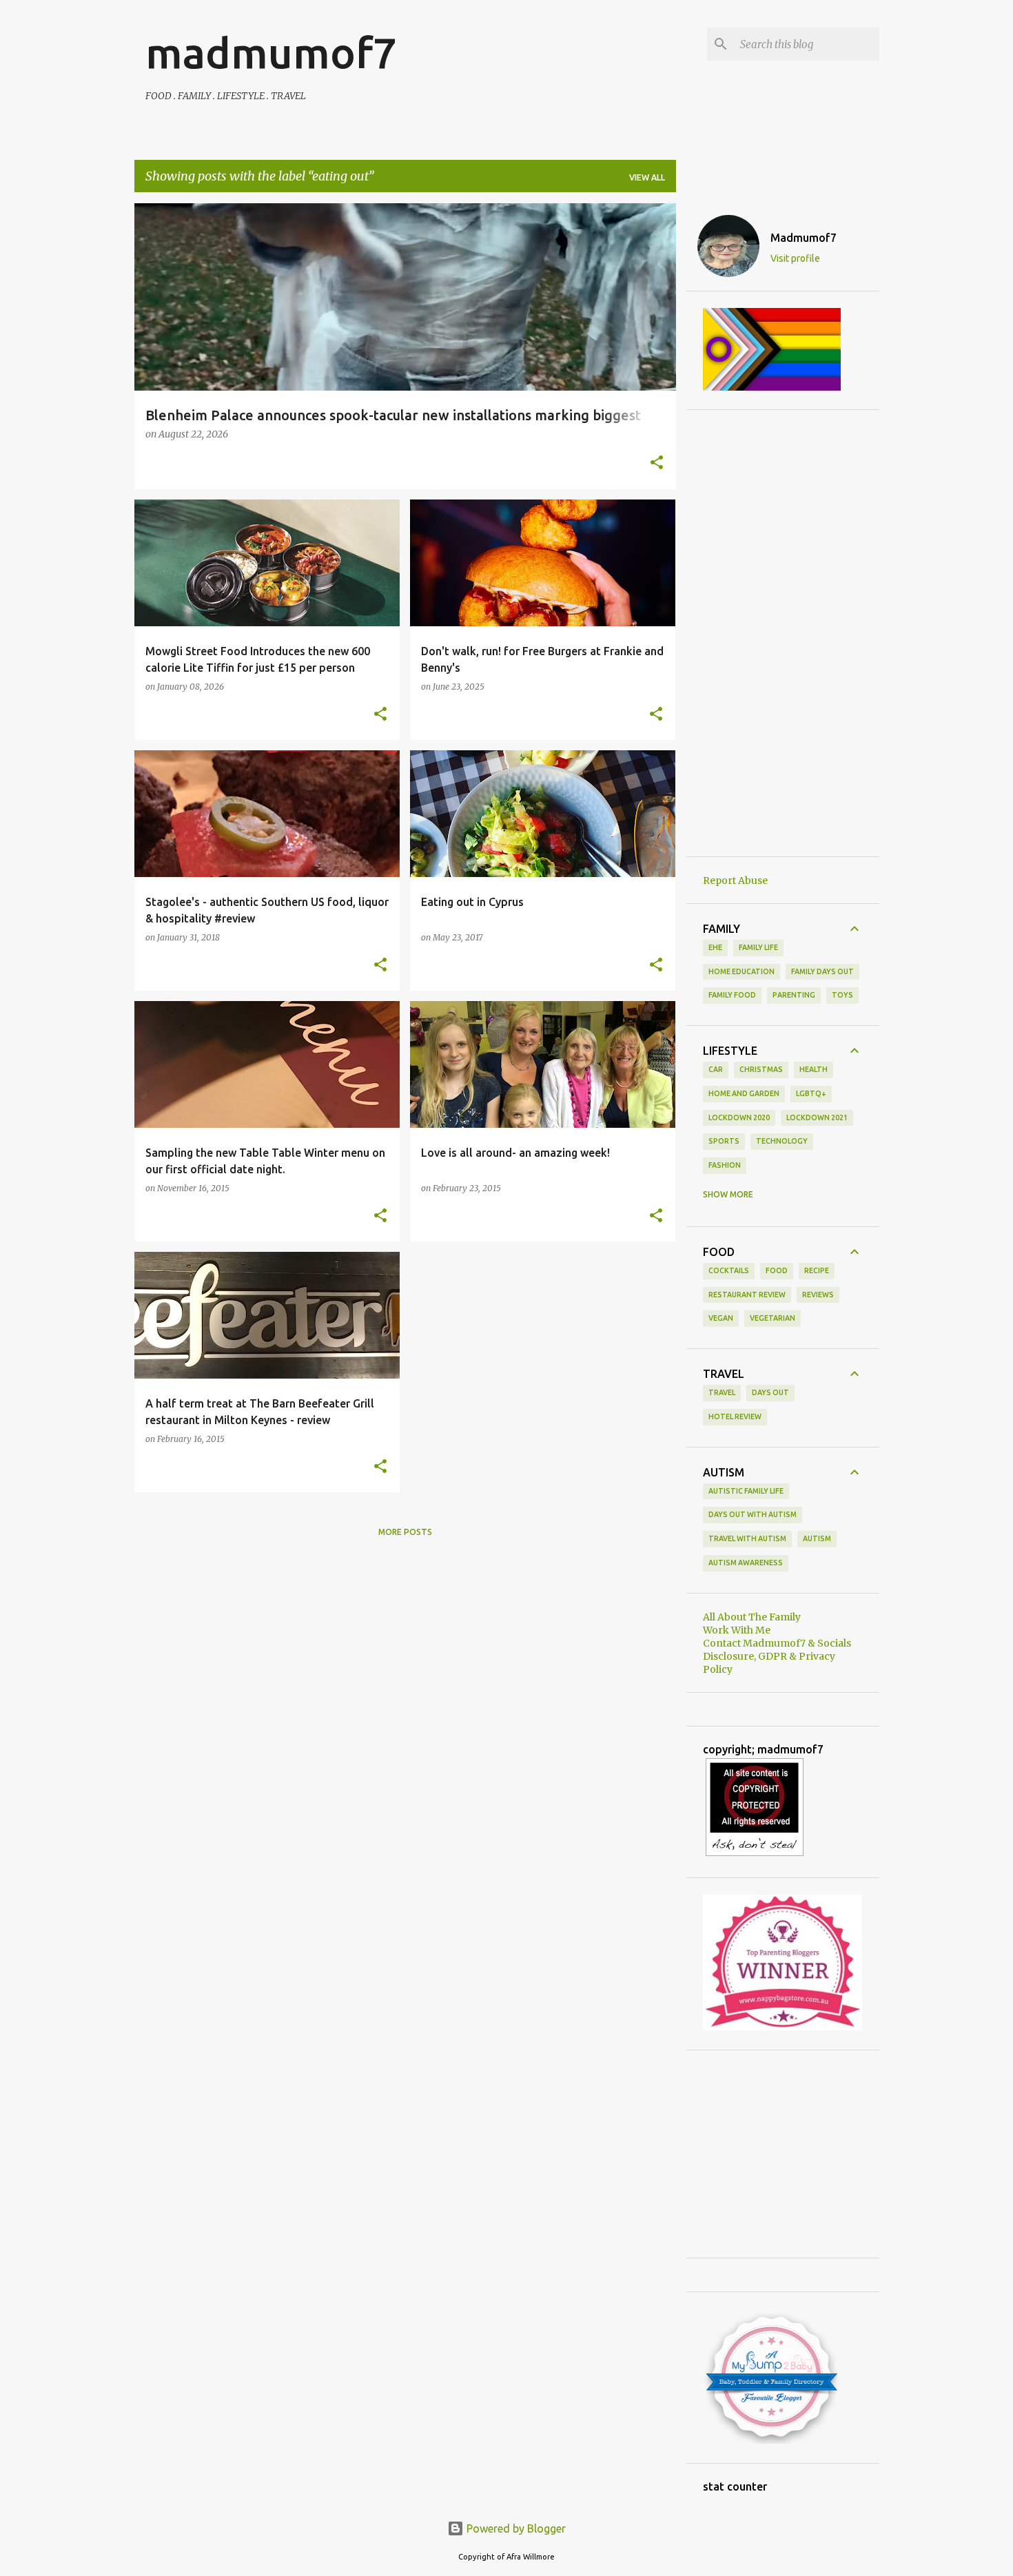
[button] (657, 464)
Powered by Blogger (515, 2528)
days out (770, 1392)
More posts (405, 1532)
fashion (725, 1165)
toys (842, 995)
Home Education (741, 971)
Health (814, 1069)
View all (647, 177)
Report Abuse (735, 880)
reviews (818, 1295)
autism (817, 1538)
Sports (724, 1141)
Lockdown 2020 (739, 1117)
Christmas (761, 1069)
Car (716, 1069)
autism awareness (746, 1563)
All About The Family (752, 1617)
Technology (782, 1141)
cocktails (729, 1270)
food (777, 1270)
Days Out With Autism (753, 1514)
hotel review (735, 1416)
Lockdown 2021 (817, 1117)
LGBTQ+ (811, 1093)
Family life (758, 947)
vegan (721, 1318)
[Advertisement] (783, 633)
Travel (722, 1392)
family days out (822, 971)
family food (732, 995)
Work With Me (737, 1630)
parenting (794, 995)
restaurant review (747, 1295)
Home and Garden (744, 1093)
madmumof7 (271, 52)
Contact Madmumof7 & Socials (777, 1643)
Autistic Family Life (746, 1491)
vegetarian (772, 1318)
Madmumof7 (804, 238)
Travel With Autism (747, 1538)
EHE (715, 947)
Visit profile (795, 258)
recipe (817, 1270)
